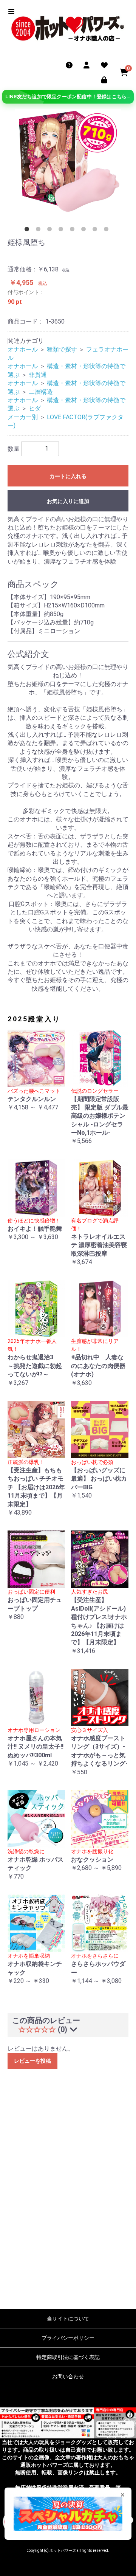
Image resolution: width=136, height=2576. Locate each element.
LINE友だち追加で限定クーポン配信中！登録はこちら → (69, 97)
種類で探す (62, 349)
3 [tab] (51, 231)
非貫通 (38, 375)
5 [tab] (74, 231)
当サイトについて (68, 2319)
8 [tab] (108, 231)
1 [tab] (28, 231)
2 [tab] (40, 231)
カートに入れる (68, 476)
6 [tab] (85, 231)
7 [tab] (96, 231)
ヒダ (35, 408)
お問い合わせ (68, 2376)
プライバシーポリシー (68, 2338)
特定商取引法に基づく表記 (68, 2357)
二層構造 (41, 392)
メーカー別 (23, 417)
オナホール (23, 349)
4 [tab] (62, 231)
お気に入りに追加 (68, 501)
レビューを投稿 (32, 2061)
